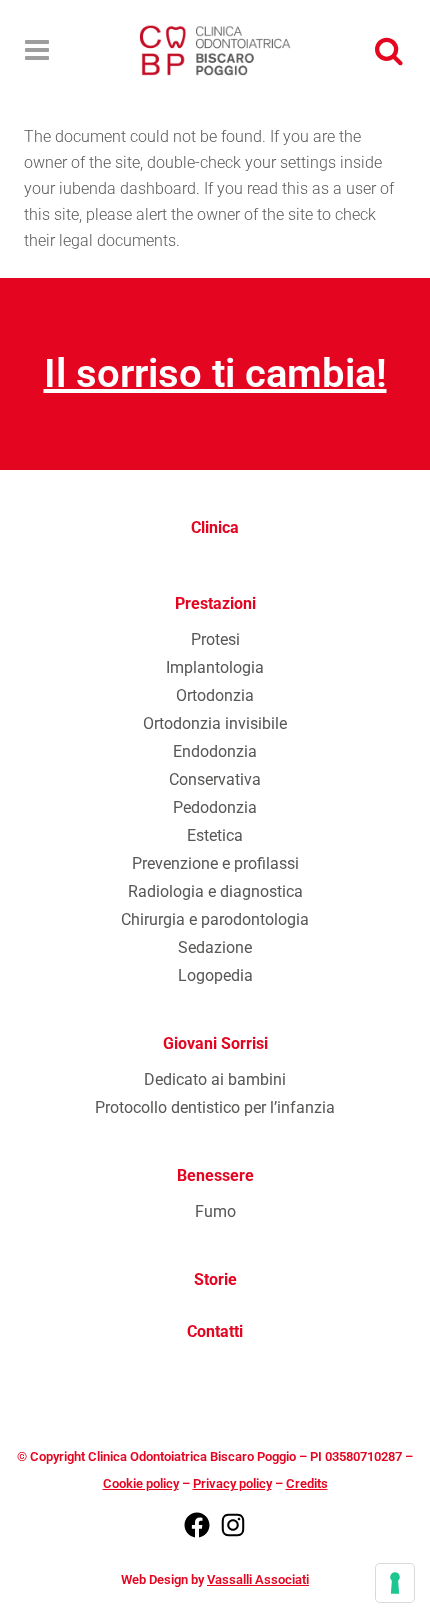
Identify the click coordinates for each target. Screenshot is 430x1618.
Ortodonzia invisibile (215, 723)
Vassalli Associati (258, 1579)
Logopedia (215, 975)
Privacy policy (232, 1483)
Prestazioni (215, 603)
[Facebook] (197, 1535)
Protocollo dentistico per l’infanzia (215, 1107)
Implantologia (215, 667)
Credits (307, 1483)
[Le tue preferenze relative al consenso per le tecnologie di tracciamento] (395, 1583)
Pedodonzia (215, 807)
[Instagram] (233, 1535)
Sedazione (215, 947)
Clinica (215, 527)
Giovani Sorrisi (215, 1043)
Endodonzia (215, 751)
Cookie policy (141, 1483)
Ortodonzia (215, 695)
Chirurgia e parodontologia (215, 919)
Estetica (215, 835)
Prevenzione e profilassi (215, 863)
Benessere (215, 1175)
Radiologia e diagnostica (215, 891)
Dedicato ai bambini (215, 1079)
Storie (215, 1279)
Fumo (215, 1211)
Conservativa (215, 779)
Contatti (215, 1331)
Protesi (215, 639)
